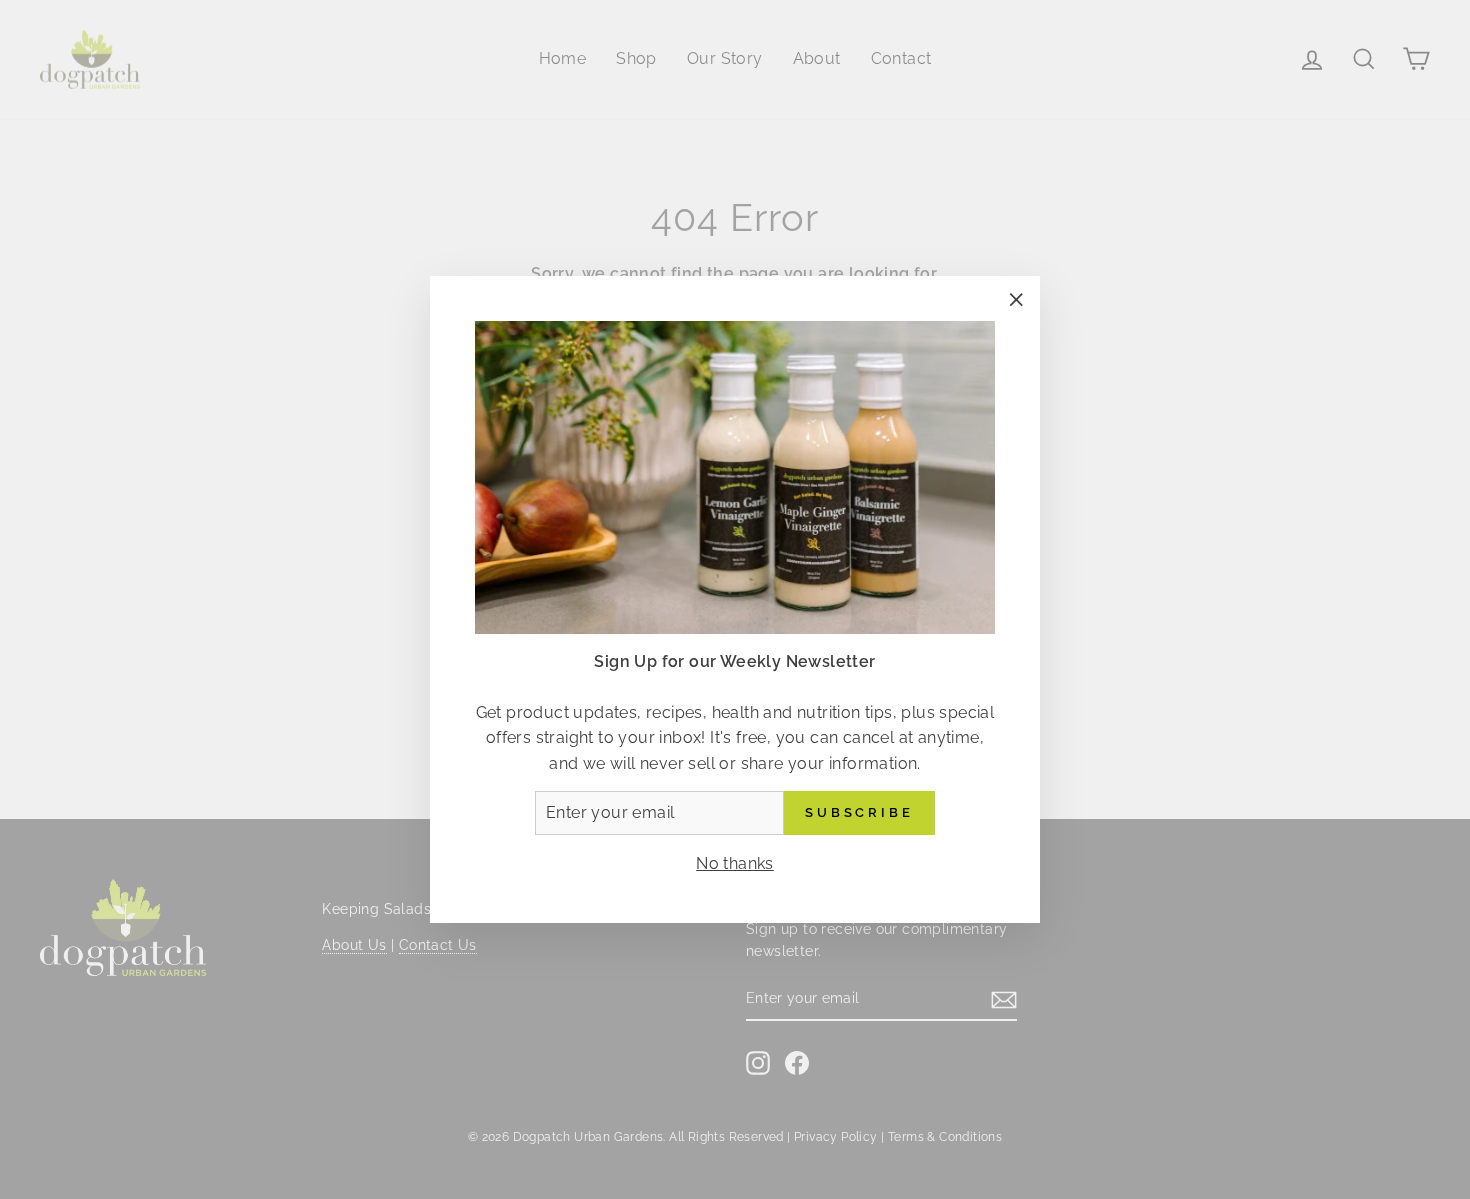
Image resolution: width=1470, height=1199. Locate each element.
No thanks (735, 863)
